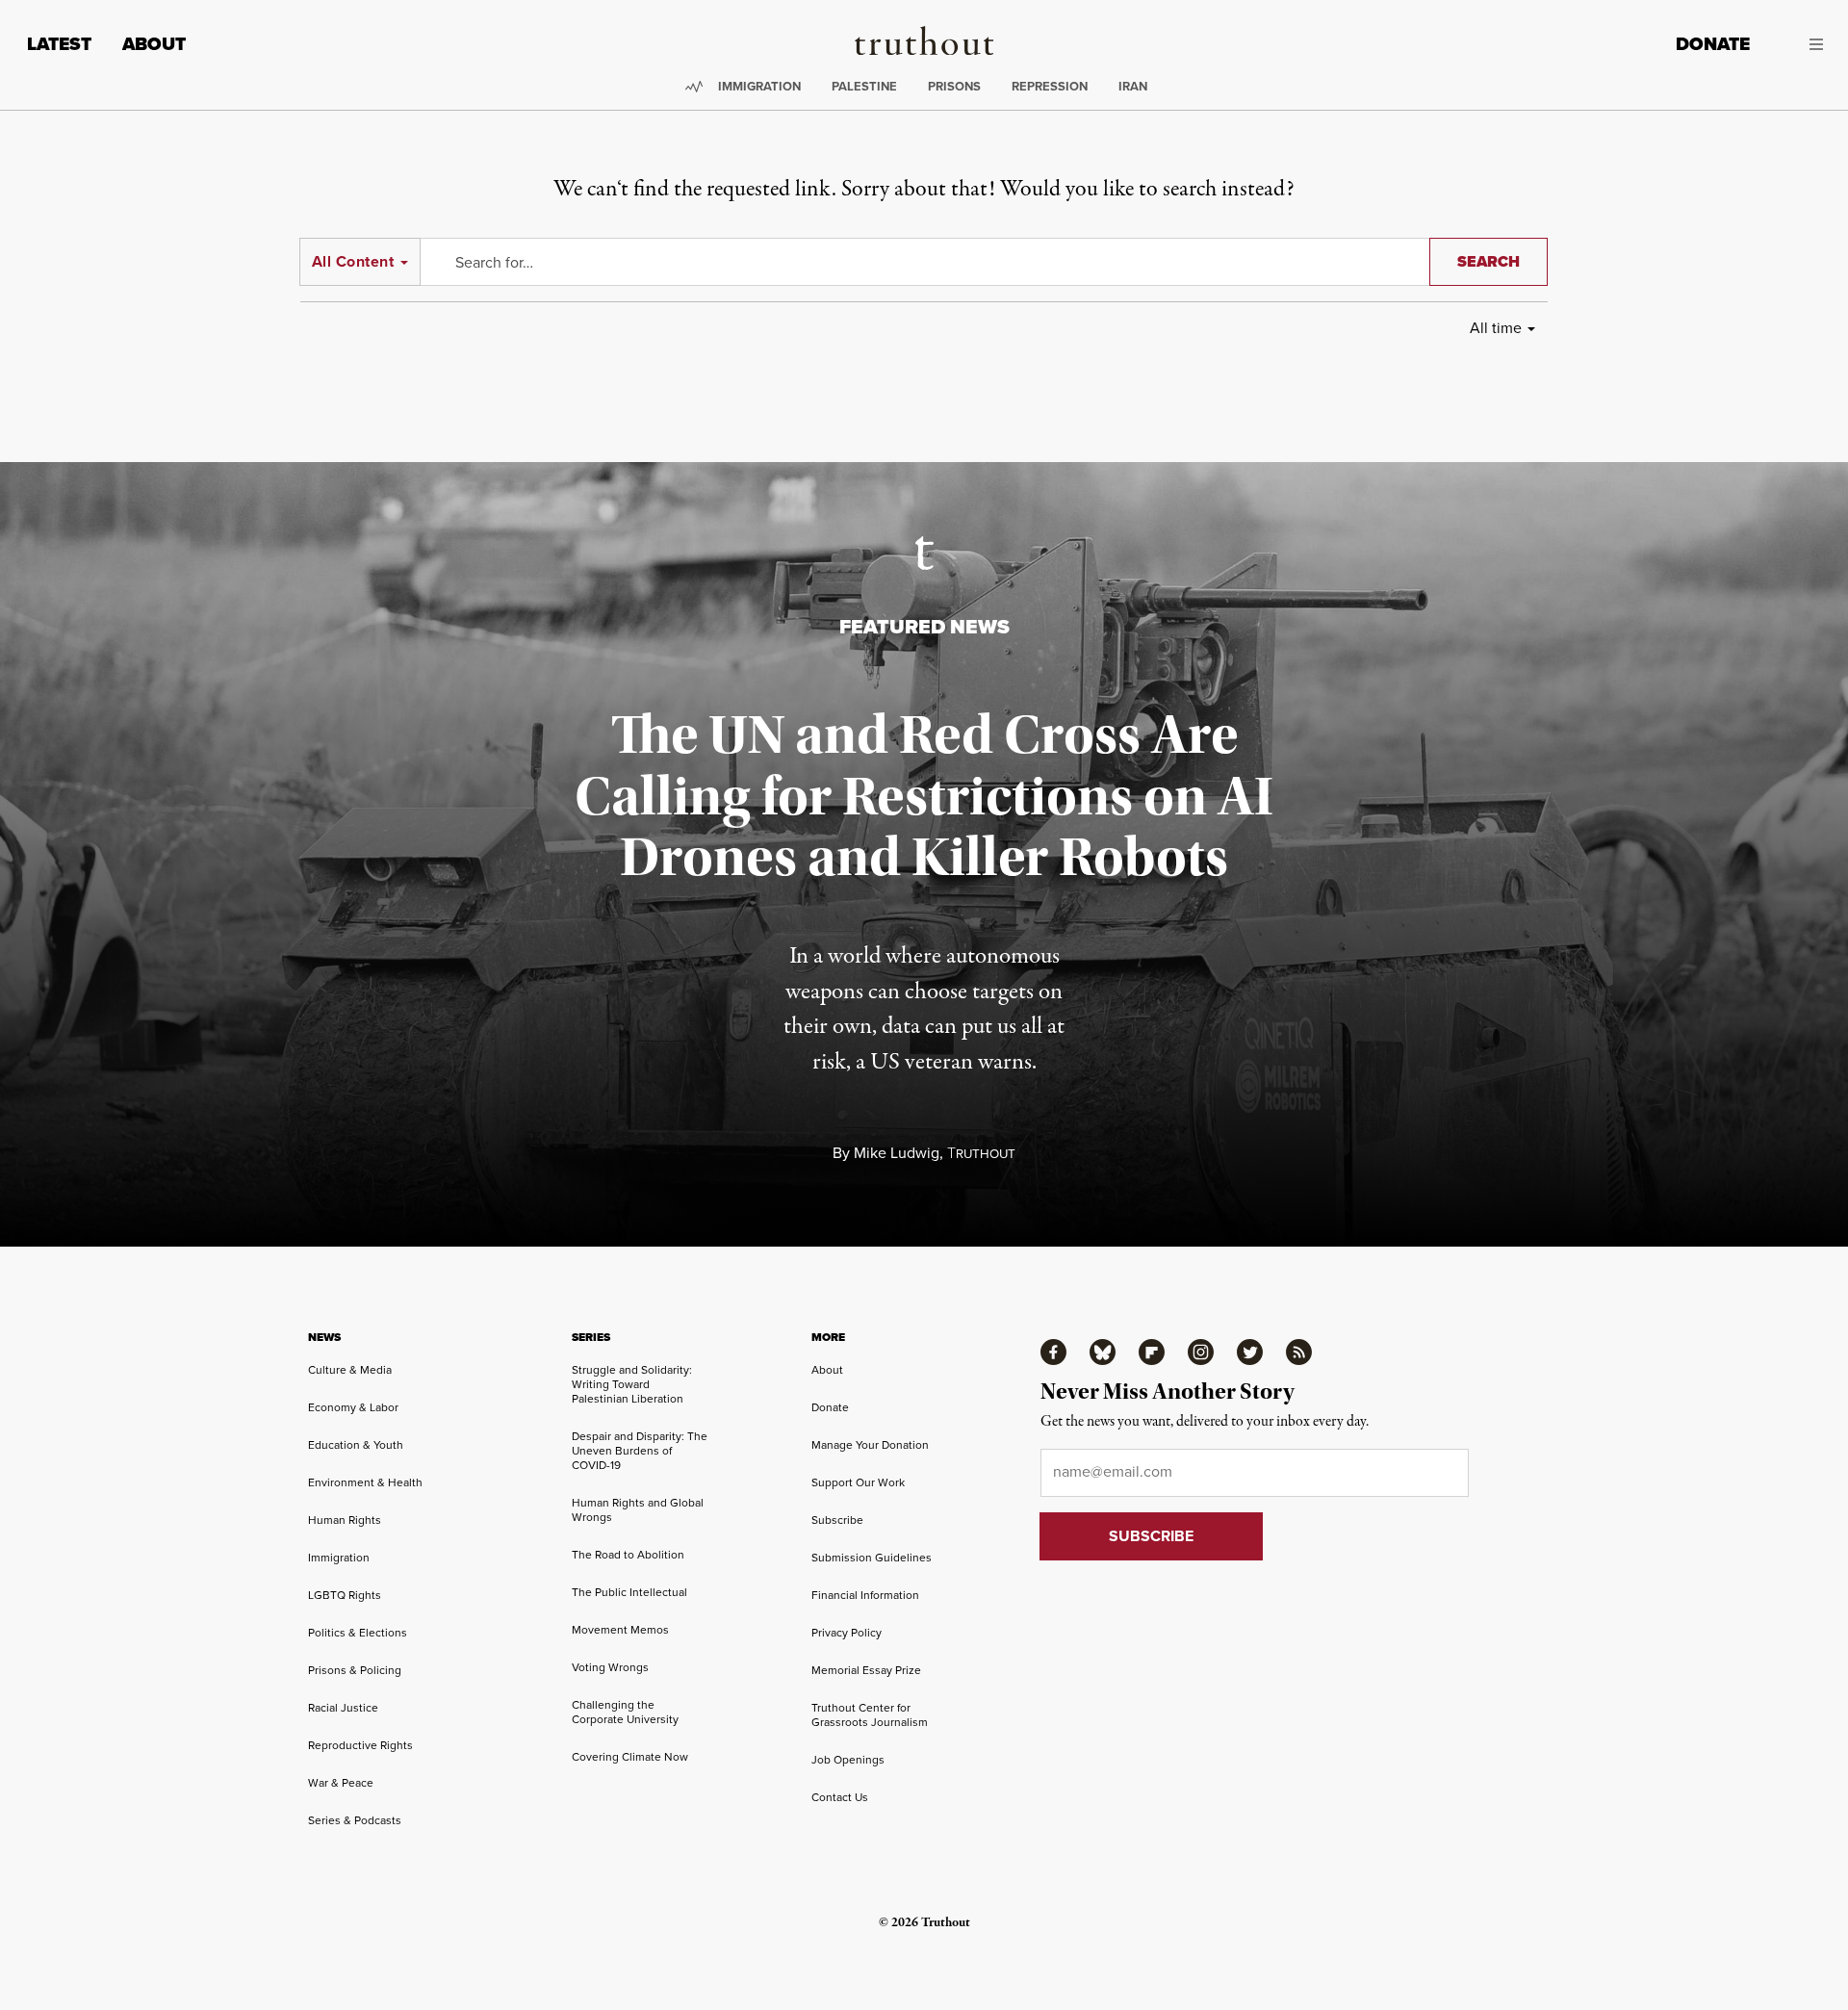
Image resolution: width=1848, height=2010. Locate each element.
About (154, 44)
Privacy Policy (847, 1633)
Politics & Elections (358, 1633)
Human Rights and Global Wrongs (638, 1510)
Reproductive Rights (360, 1745)
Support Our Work (858, 1482)
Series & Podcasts (355, 1820)
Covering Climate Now (630, 1757)
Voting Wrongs (610, 1667)
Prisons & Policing (355, 1670)
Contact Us (840, 1797)
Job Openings (848, 1760)
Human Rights (345, 1520)
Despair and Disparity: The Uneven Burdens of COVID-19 (640, 1451)
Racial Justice (343, 1708)
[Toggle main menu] (1801, 44)
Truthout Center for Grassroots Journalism (870, 1715)
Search (1489, 261)
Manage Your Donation (870, 1445)
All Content (353, 261)
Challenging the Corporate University (625, 1712)
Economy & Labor (353, 1407)
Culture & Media (350, 1370)
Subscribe (837, 1520)
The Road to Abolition (628, 1555)
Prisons (954, 86)
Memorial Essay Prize (866, 1670)
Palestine (864, 86)
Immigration (759, 86)
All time (1496, 328)
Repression (1050, 86)
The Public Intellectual (629, 1592)
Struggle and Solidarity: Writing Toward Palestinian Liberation (632, 1384)
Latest (59, 44)
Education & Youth (356, 1445)
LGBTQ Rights (345, 1595)
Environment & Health (365, 1482)
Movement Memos (620, 1630)
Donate (1713, 44)
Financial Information (865, 1595)
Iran (1133, 86)
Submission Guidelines (872, 1558)
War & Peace (341, 1783)
